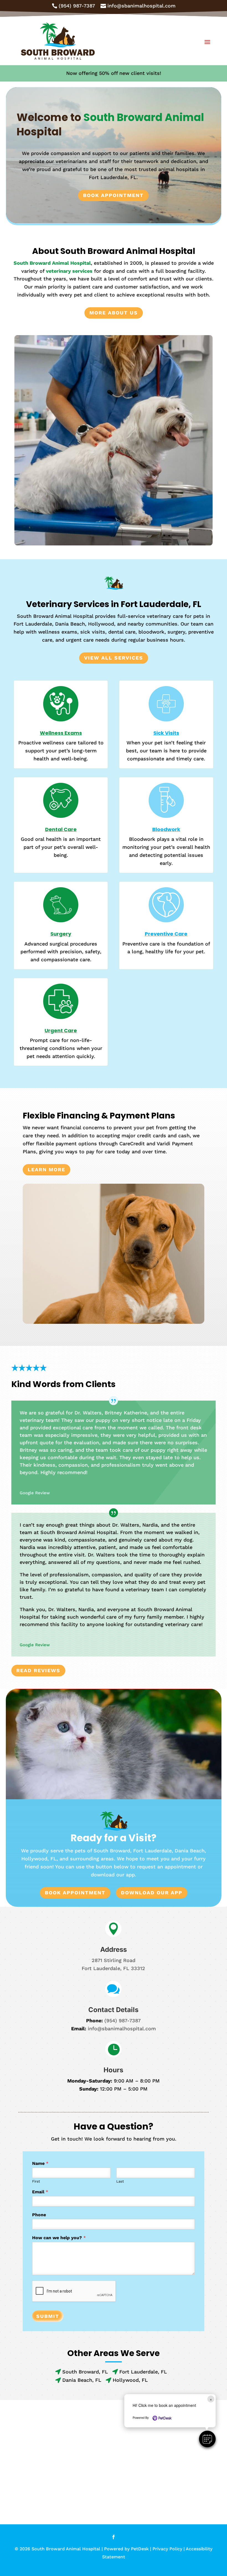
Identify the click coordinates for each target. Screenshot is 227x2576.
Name (40, 2163)
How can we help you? (59, 2238)
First (36, 2181)
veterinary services (69, 271)
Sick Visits (166, 733)
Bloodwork (166, 829)
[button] (207, 2439)
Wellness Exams (61, 733)
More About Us (114, 313)
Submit (48, 2316)
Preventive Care (166, 934)
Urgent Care (61, 1030)
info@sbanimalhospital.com (122, 2028)
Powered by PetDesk (126, 2549)
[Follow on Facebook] (114, 2537)
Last (120, 2181)
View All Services (114, 658)
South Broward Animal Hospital (52, 263)
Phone (39, 2215)
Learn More (47, 1169)
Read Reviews (38, 1670)
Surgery (61, 934)
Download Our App (152, 1893)
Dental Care (61, 829)
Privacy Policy (167, 2549)
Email (40, 2192)
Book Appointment (113, 195)
